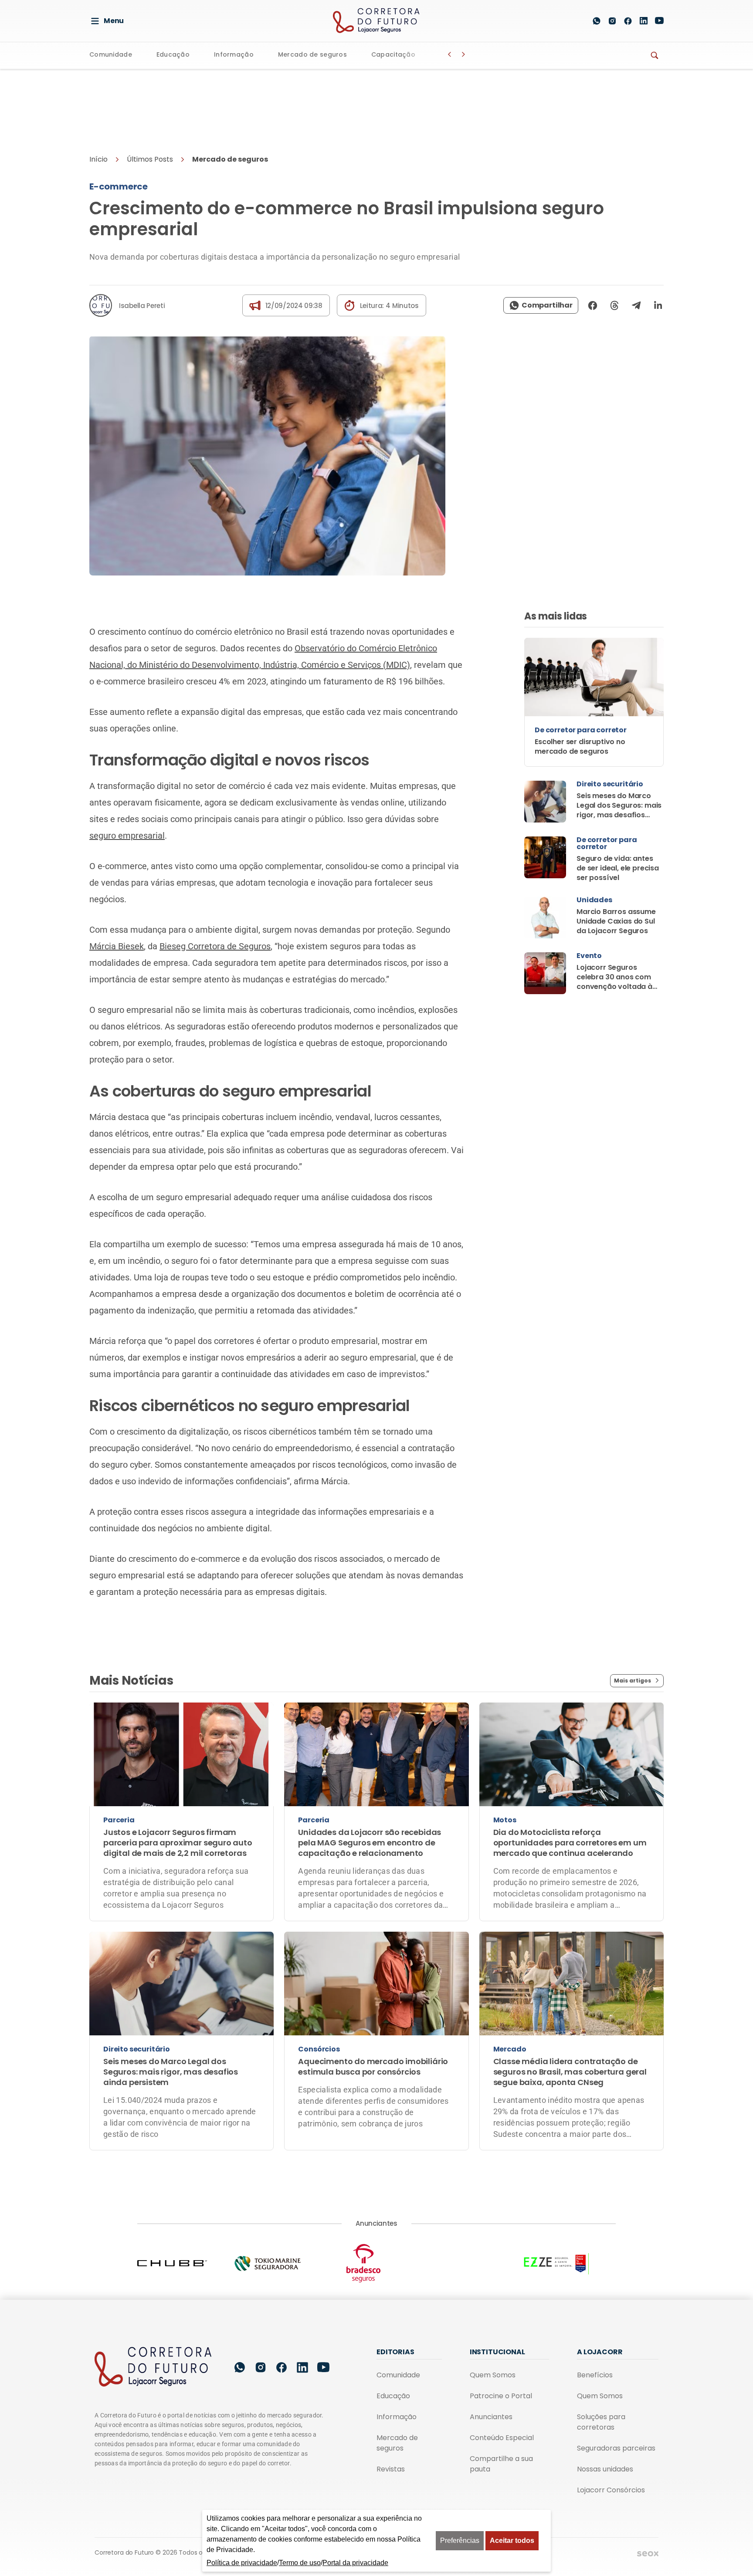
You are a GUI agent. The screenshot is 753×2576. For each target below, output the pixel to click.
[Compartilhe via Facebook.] (593, 305)
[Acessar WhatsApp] (597, 21)
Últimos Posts (150, 159)
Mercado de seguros (312, 55)
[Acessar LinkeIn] (644, 21)
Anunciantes (491, 2417)
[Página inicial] (153, 2367)
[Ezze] (568, 2263)
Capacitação (393, 55)
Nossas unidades (605, 2469)
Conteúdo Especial (502, 2438)
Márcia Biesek (117, 946)
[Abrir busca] (576, 21)
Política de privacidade (242, 2563)
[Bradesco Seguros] (376, 2263)
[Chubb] (185, 2263)
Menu (114, 21)
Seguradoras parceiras (616, 2448)
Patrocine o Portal (501, 2396)
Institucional (497, 2352)
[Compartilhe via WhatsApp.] (541, 305)
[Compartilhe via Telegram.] (636, 305)
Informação (234, 55)
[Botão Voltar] (450, 54)
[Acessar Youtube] (659, 21)
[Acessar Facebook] (628, 21)
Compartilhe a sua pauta (501, 2464)
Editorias (395, 2352)
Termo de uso (300, 2563)
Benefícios (595, 2375)
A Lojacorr (600, 2352)
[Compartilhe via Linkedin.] (655, 305)
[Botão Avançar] (464, 54)
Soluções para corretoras (601, 2422)
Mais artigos (633, 1681)
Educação (173, 55)
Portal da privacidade (355, 2563)
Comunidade (111, 55)
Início (98, 159)
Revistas (391, 2469)
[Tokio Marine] (281, 2263)
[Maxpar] (472, 2263)
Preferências (460, 2540)
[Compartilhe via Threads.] (614, 305)
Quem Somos (493, 2375)
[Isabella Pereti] (101, 305)
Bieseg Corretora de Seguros (215, 946)
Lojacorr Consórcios (611, 2490)
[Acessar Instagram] (612, 21)
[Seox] (648, 2553)
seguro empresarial (127, 836)
